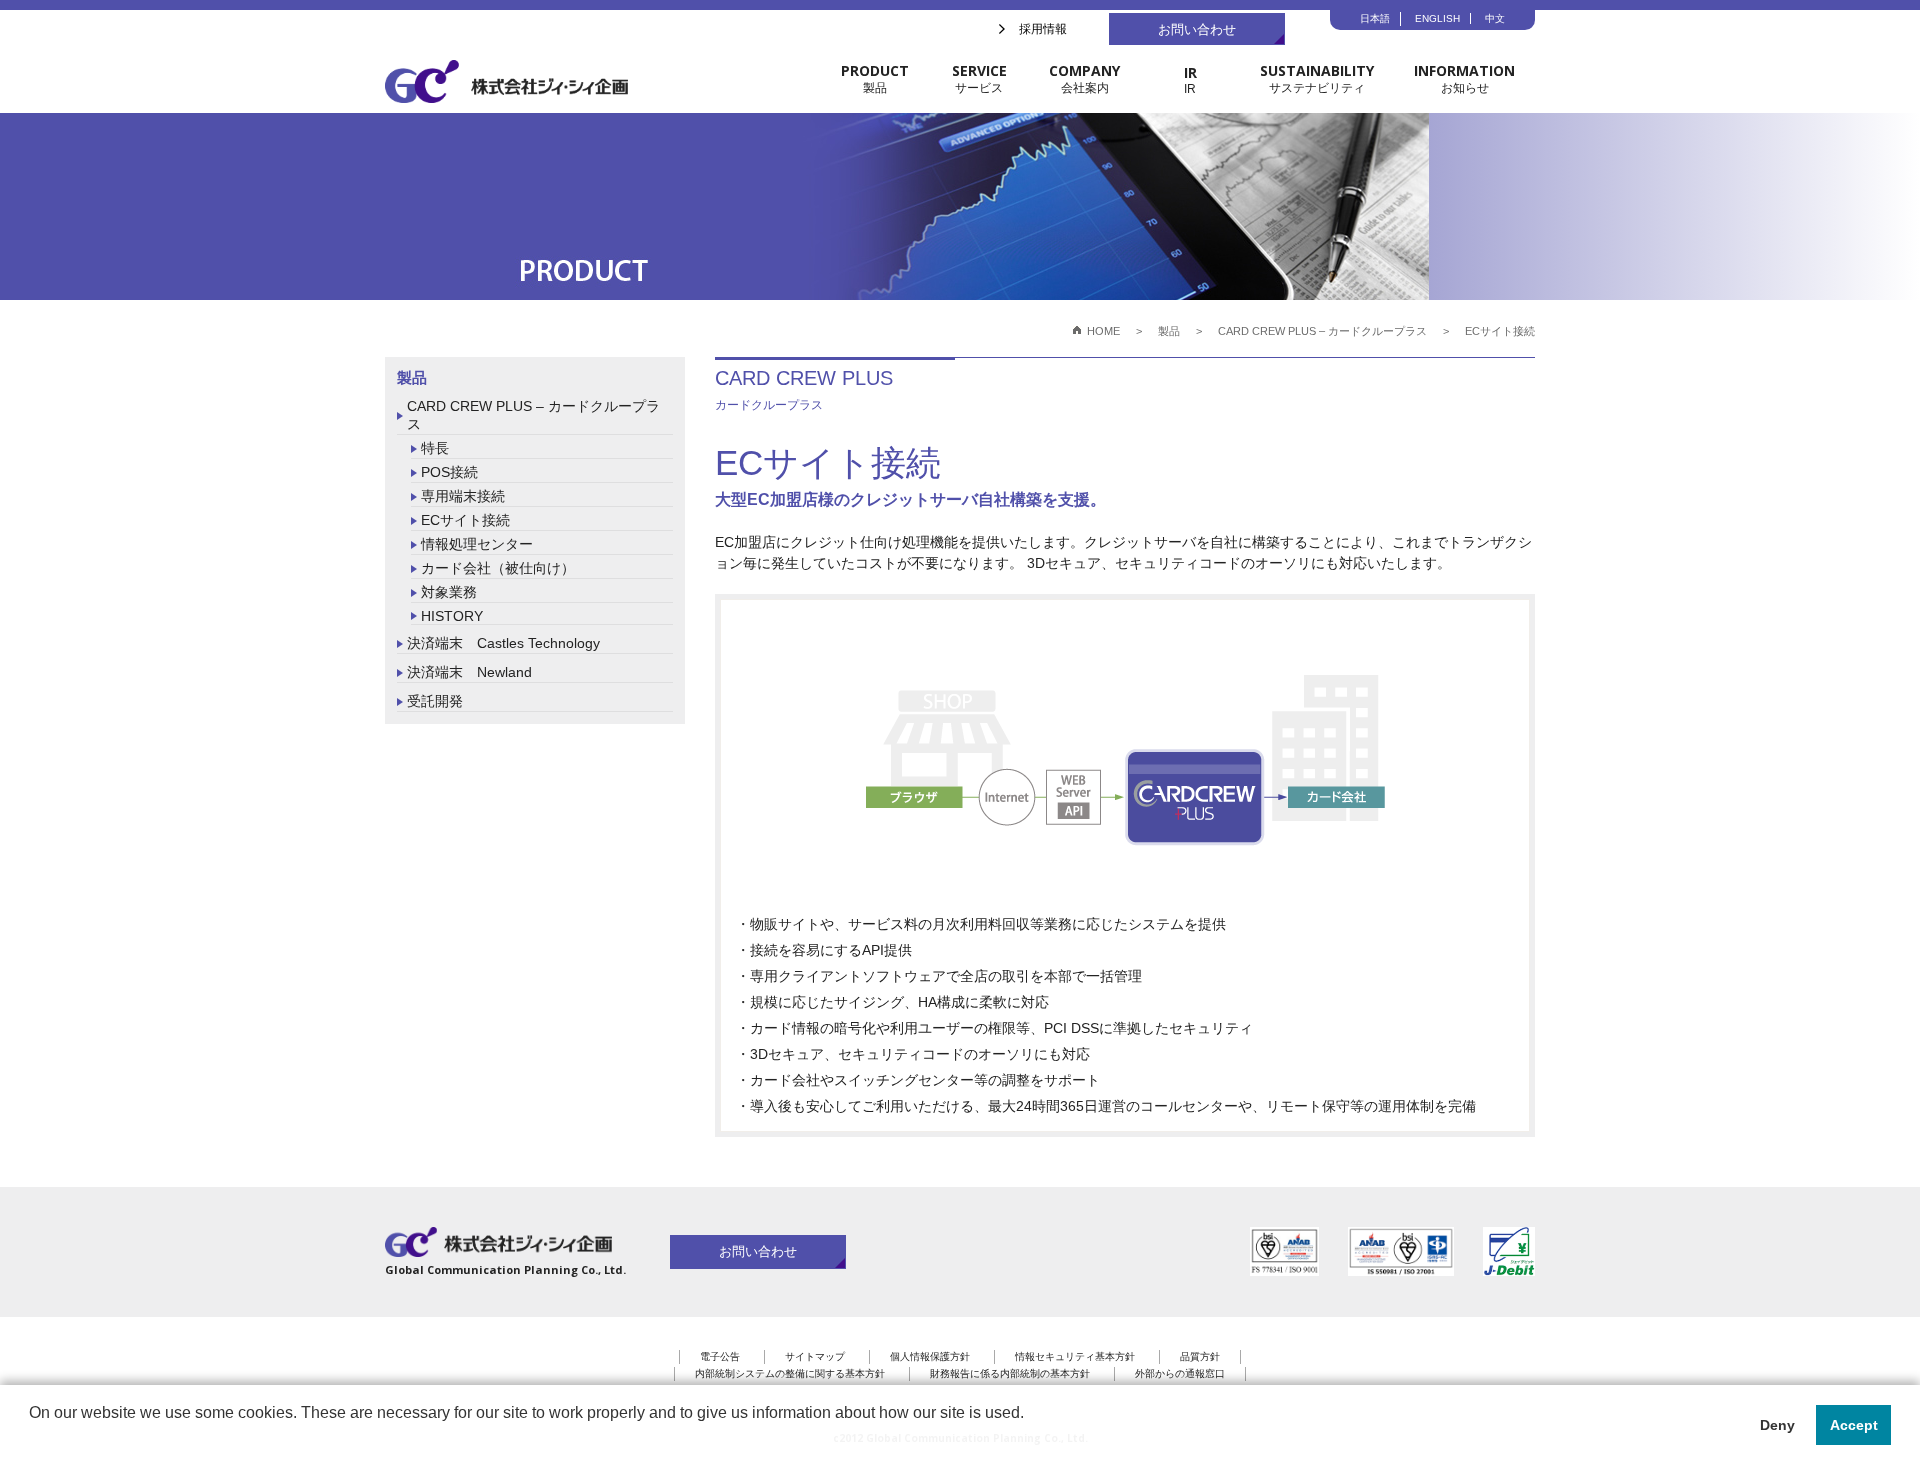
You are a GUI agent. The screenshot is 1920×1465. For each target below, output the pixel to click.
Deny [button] (1777, 1425)
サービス (979, 78)
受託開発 (435, 701)
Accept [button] (1854, 1425)
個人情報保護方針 (930, 1356)
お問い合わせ (1197, 29)
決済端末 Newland (469, 672)
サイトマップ (815, 1356)
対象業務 (449, 592)
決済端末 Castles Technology (503, 643)
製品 (875, 78)
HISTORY (452, 616)
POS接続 (449, 472)
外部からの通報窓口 (1180, 1373)
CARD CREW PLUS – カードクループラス (533, 415)
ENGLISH (1437, 18)
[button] (32, 1439)
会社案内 (1084, 78)
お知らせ (1464, 78)
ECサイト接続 (465, 520)
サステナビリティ (1317, 78)
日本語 (1375, 18)
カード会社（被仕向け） (498, 568)
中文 (1495, 18)
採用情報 (1043, 29)
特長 (435, 448)
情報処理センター (477, 544)
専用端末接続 (463, 496)
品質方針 (1200, 1356)
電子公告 (720, 1356)
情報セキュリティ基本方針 (1075, 1356)
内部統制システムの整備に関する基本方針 (790, 1373)
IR (1190, 79)
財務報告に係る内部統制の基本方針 (1010, 1373)
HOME (1103, 331)
